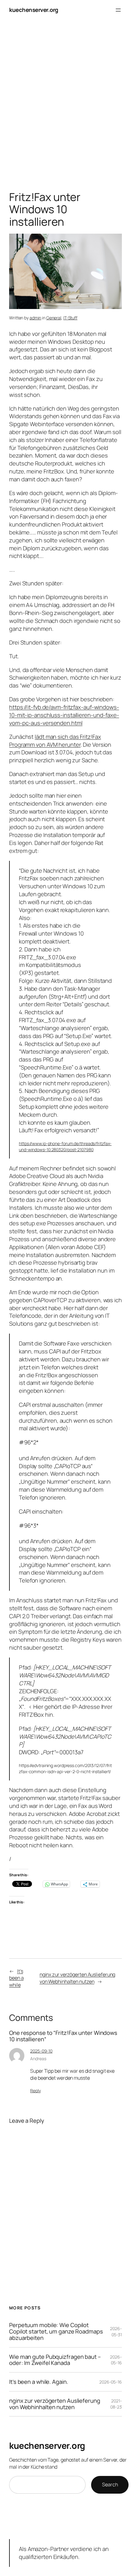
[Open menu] (118, 10)
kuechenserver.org (34, 10)
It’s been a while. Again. (39, 2382)
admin (35, 318)
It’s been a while (16, 1978)
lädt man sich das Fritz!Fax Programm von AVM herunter (55, 741)
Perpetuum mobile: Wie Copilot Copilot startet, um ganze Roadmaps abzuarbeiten (56, 2331)
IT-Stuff (70, 318)
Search (110, 2484)
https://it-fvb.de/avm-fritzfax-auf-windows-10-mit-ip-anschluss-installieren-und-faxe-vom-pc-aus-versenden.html (64, 715)
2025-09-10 (41, 2051)
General (54, 318)
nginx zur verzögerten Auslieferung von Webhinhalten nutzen (78, 1978)
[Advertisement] (65, 107)
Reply (35, 2091)
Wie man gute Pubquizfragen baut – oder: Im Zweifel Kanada (55, 2360)
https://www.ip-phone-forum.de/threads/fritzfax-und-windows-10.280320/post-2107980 (65, 1146)
